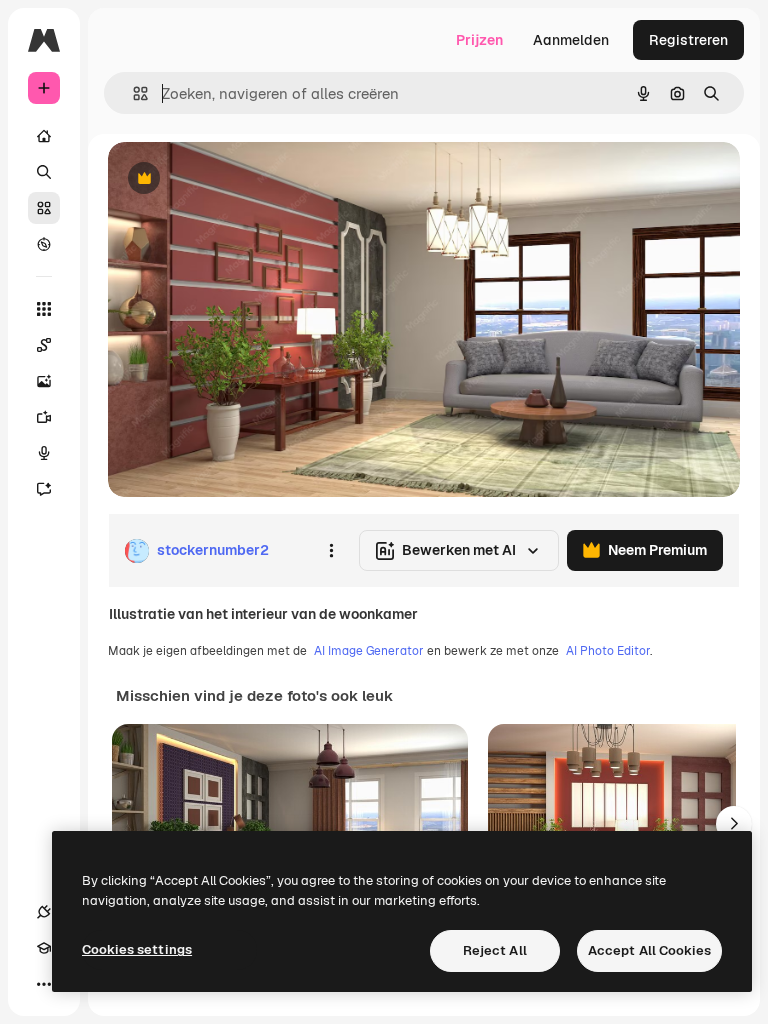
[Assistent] (44, 489)
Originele (239, 179)
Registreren (688, 40)
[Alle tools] (44, 309)
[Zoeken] (44, 172)
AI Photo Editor (608, 651)
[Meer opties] (331, 551)
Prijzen (479, 40)
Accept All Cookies (649, 950)
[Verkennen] (44, 244)
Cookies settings (137, 949)
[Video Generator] (44, 417)
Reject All (495, 950)
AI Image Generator (369, 651)
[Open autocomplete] (132, 93)
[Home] (44, 136)
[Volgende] (734, 824)
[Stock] (44, 208)
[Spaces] (44, 345)
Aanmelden (571, 40)
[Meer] (44, 984)
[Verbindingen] (44, 912)
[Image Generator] (44, 381)
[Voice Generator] (44, 453)
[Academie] (44, 948)
